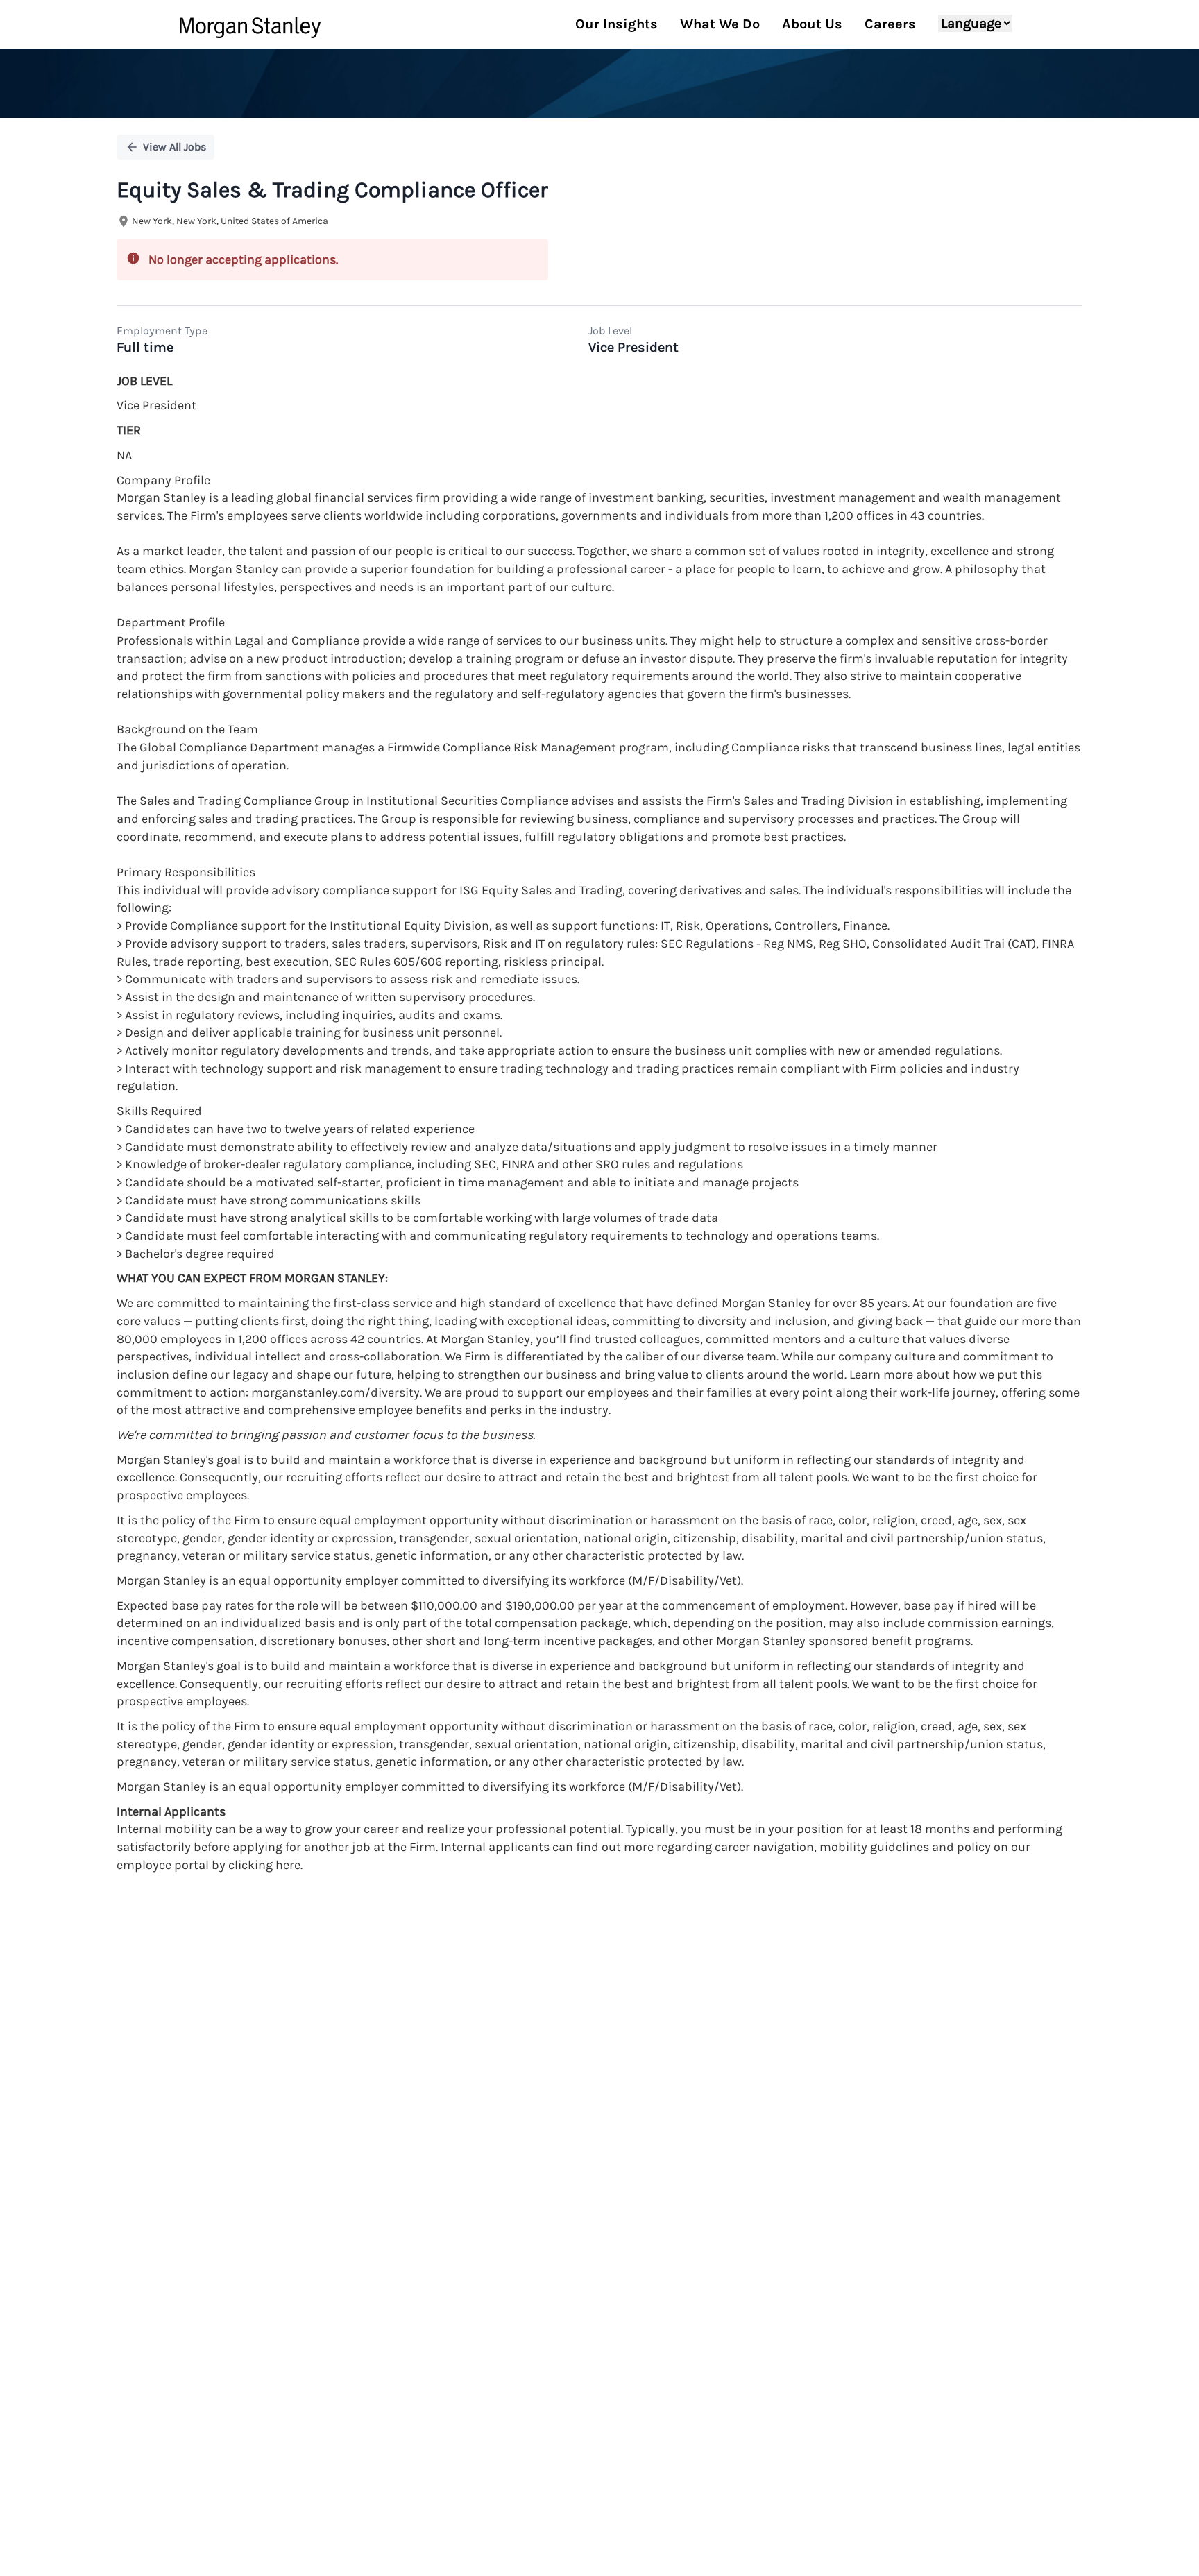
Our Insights (616, 24)
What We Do (720, 24)
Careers (890, 24)
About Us (812, 24)
